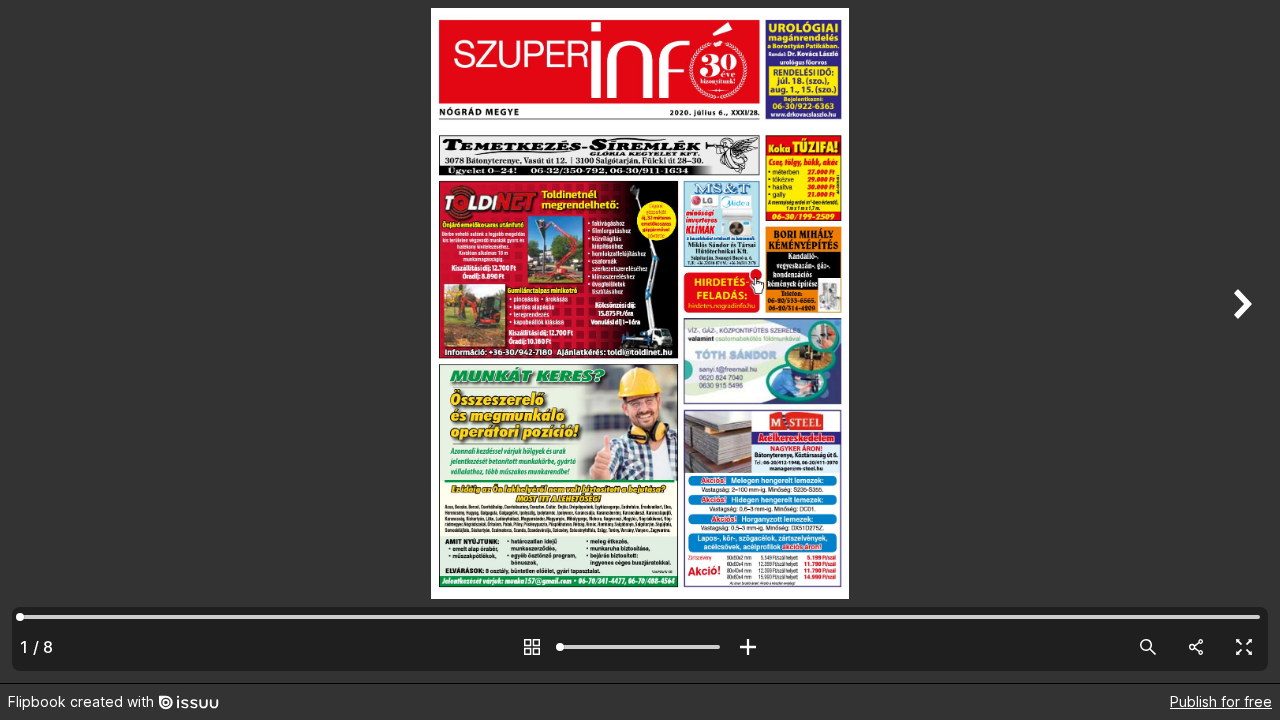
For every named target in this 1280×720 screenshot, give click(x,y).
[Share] (1196, 647)
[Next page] (1240, 341)
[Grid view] (532, 647)
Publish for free (1221, 701)
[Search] (1148, 647)
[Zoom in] (748, 647)
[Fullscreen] (1244, 647)
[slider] (640, 647)
